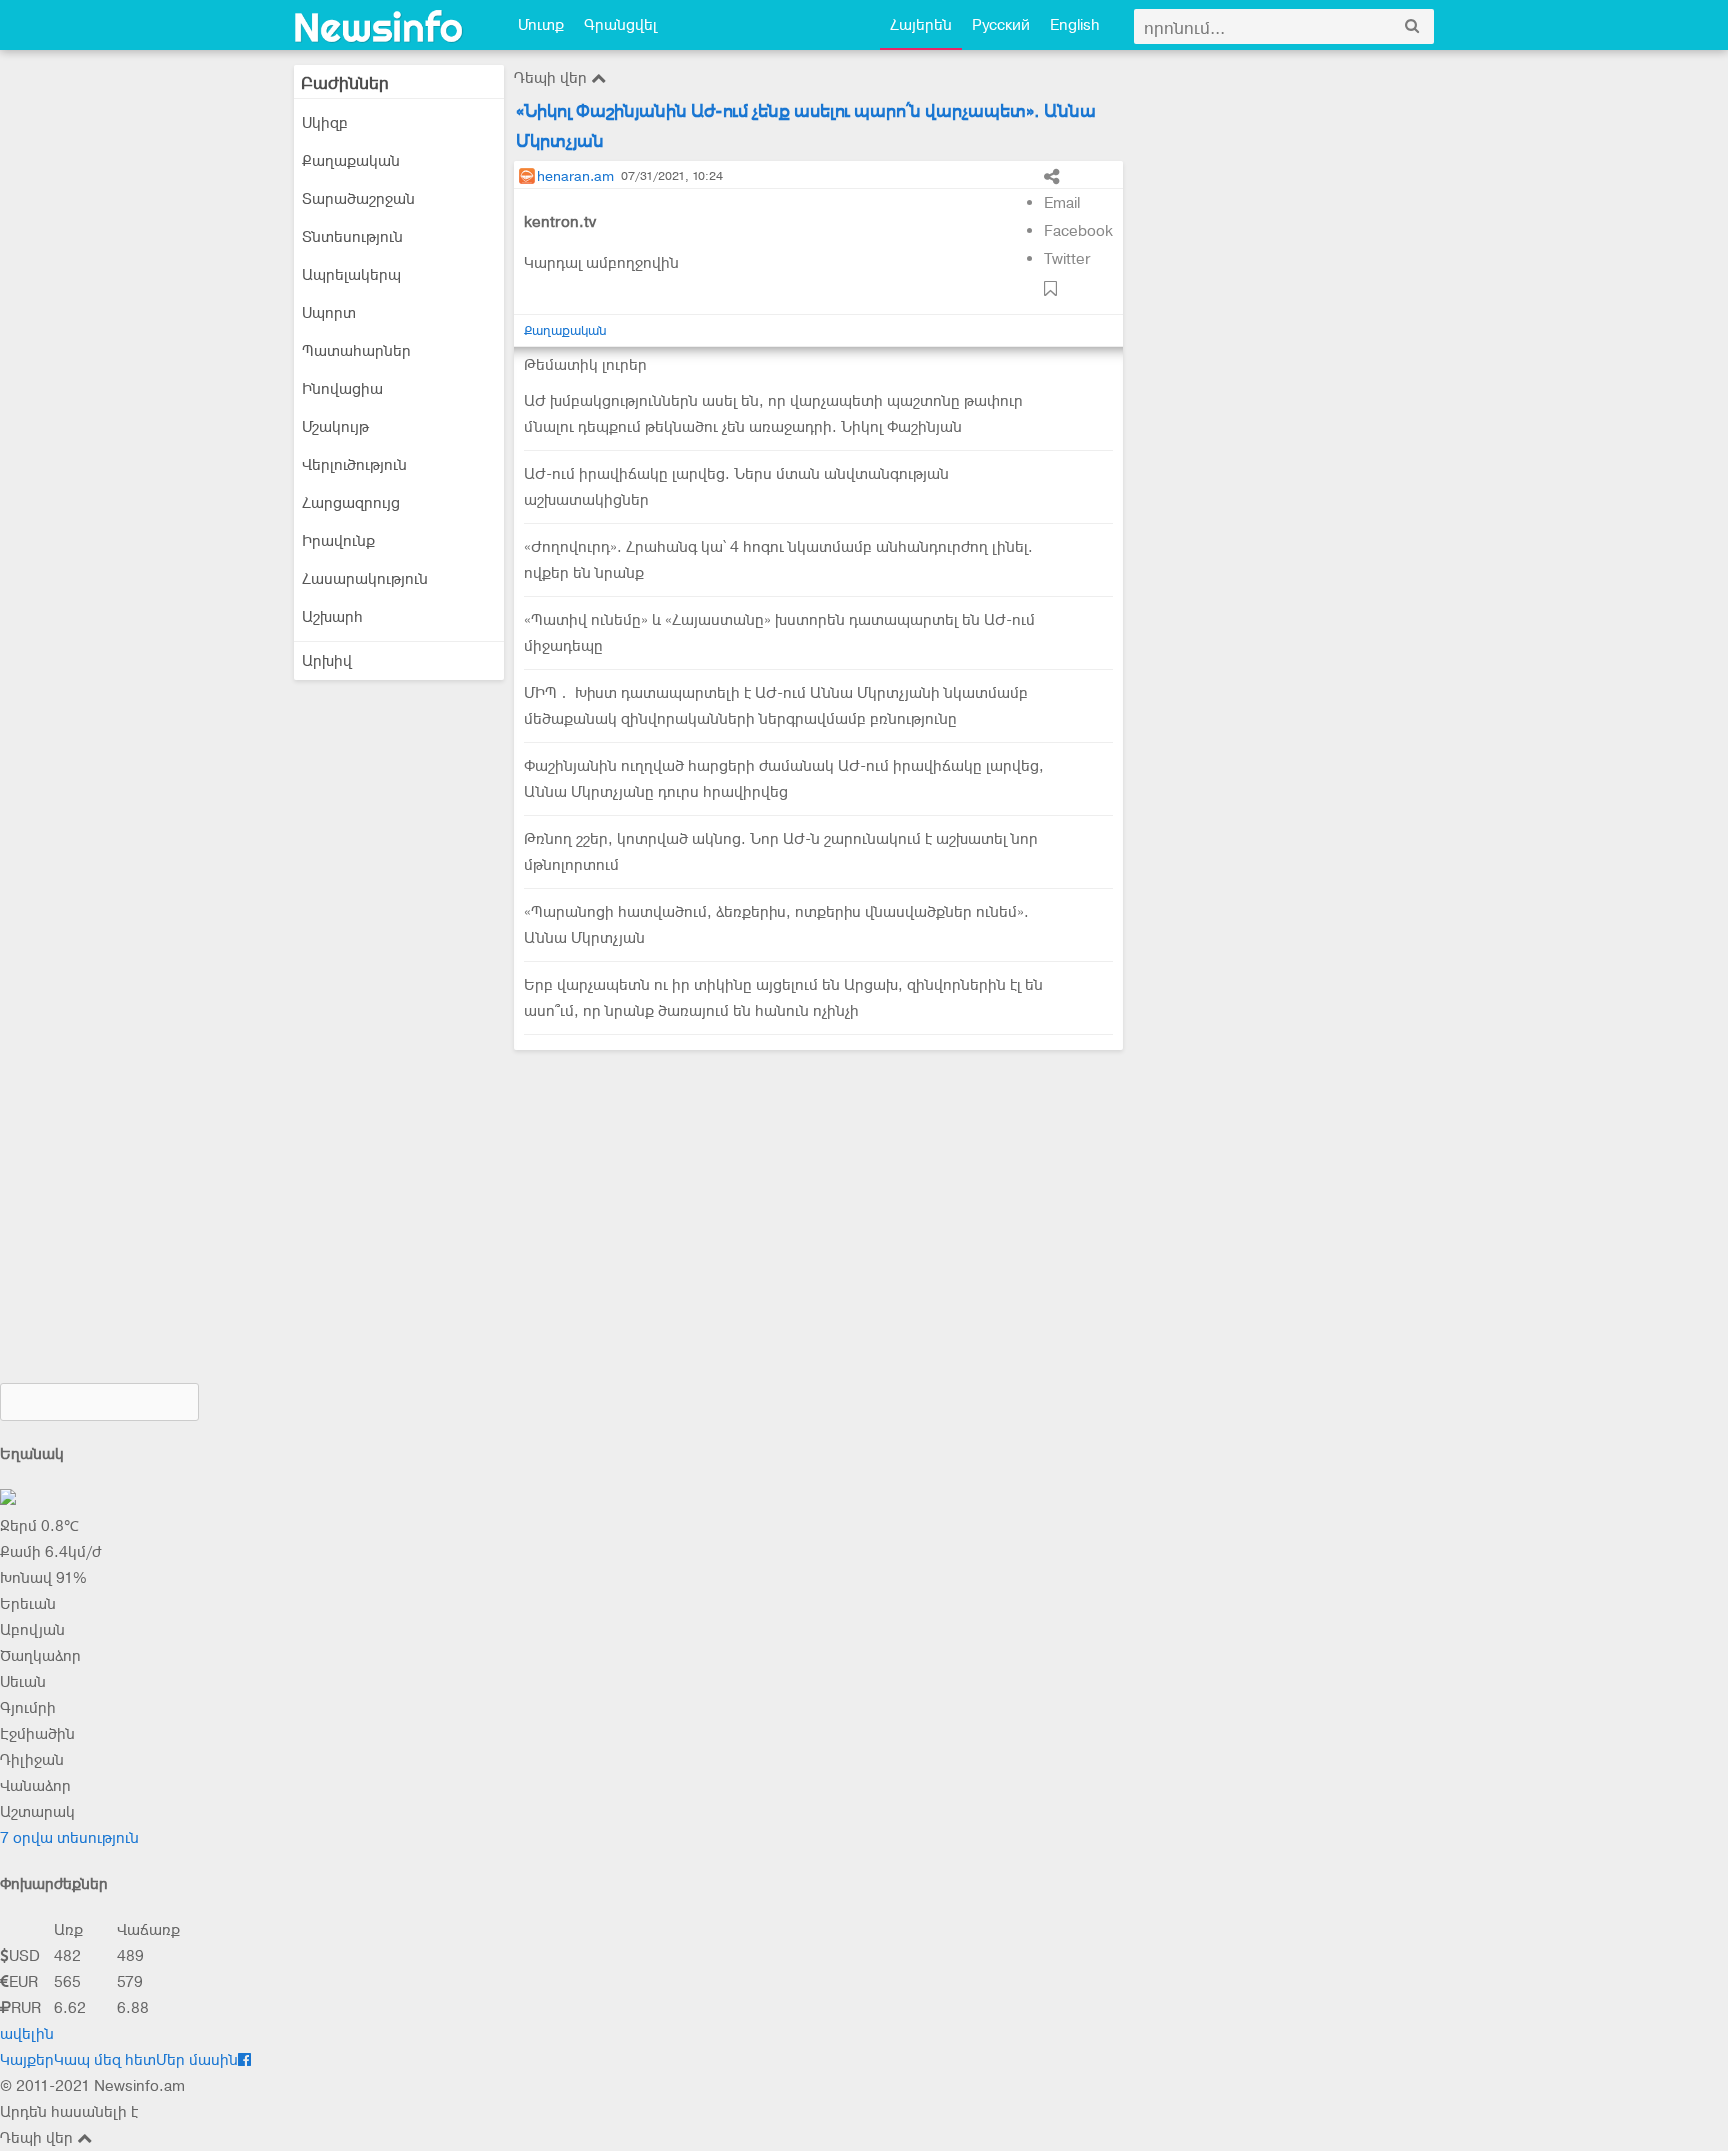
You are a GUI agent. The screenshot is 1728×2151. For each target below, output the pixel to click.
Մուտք (541, 25)
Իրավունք (338, 541)
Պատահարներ (356, 351)
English (1075, 25)
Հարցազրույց (351, 503)
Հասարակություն (365, 579)
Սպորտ (329, 313)
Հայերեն (921, 25)
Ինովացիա (342, 389)
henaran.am (575, 176)
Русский (1001, 25)
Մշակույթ (335, 427)
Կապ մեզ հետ (105, 2060)
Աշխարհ (332, 617)
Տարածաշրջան (358, 199)
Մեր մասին (197, 2060)
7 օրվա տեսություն (69, 1838)
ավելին (27, 2034)
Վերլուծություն (354, 465)
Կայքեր (27, 2060)
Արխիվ (327, 661)
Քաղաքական (351, 161)
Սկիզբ (325, 123)
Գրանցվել (620, 25)
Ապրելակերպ (351, 275)
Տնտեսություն (352, 237)
